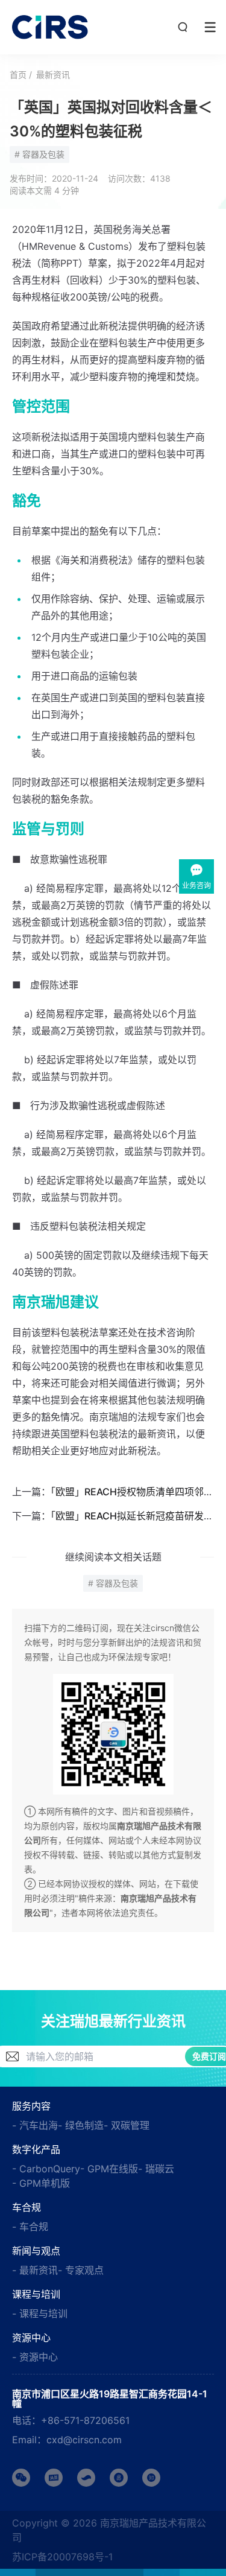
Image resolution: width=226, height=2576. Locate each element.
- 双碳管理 (127, 2125)
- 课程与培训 (40, 2314)
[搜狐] (86, 2478)
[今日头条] (54, 2478)
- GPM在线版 (109, 2169)
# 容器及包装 (39, 154)
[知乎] (151, 2478)
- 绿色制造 (81, 2125)
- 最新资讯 (35, 2270)
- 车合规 (30, 2227)
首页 (18, 75)
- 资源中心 (35, 2357)
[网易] (119, 2478)
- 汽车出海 (35, 2125)
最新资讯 (53, 75)
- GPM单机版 (41, 2183)
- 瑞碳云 (156, 2169)
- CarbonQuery (46, 2169)
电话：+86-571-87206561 (71, 2420)
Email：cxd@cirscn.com (67, 2440)
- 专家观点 (81, 2270)
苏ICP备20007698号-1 (62, 2557)
